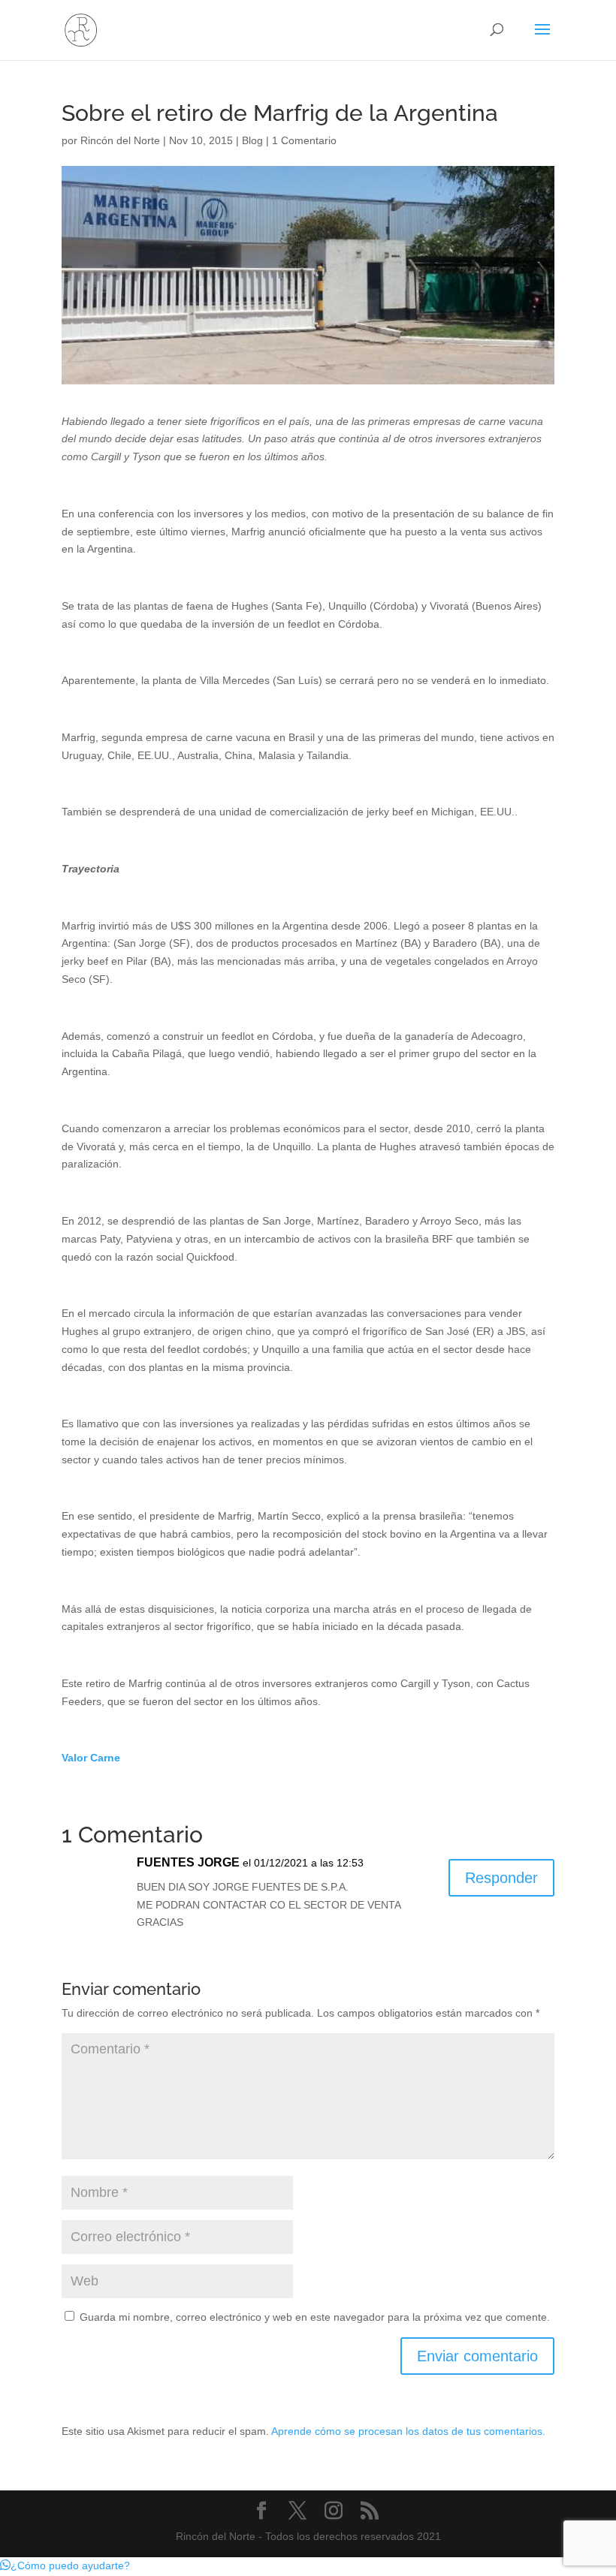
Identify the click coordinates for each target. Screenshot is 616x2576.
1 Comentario (304, 140)
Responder (501, 1878)
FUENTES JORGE (188, 1862)
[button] (65, 2565)
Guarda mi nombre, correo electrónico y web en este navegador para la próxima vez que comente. (315, 2317)
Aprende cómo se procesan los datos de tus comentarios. (408, 2431)
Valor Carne (91, 1758)
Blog (252, 140)
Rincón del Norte (120, 140)
